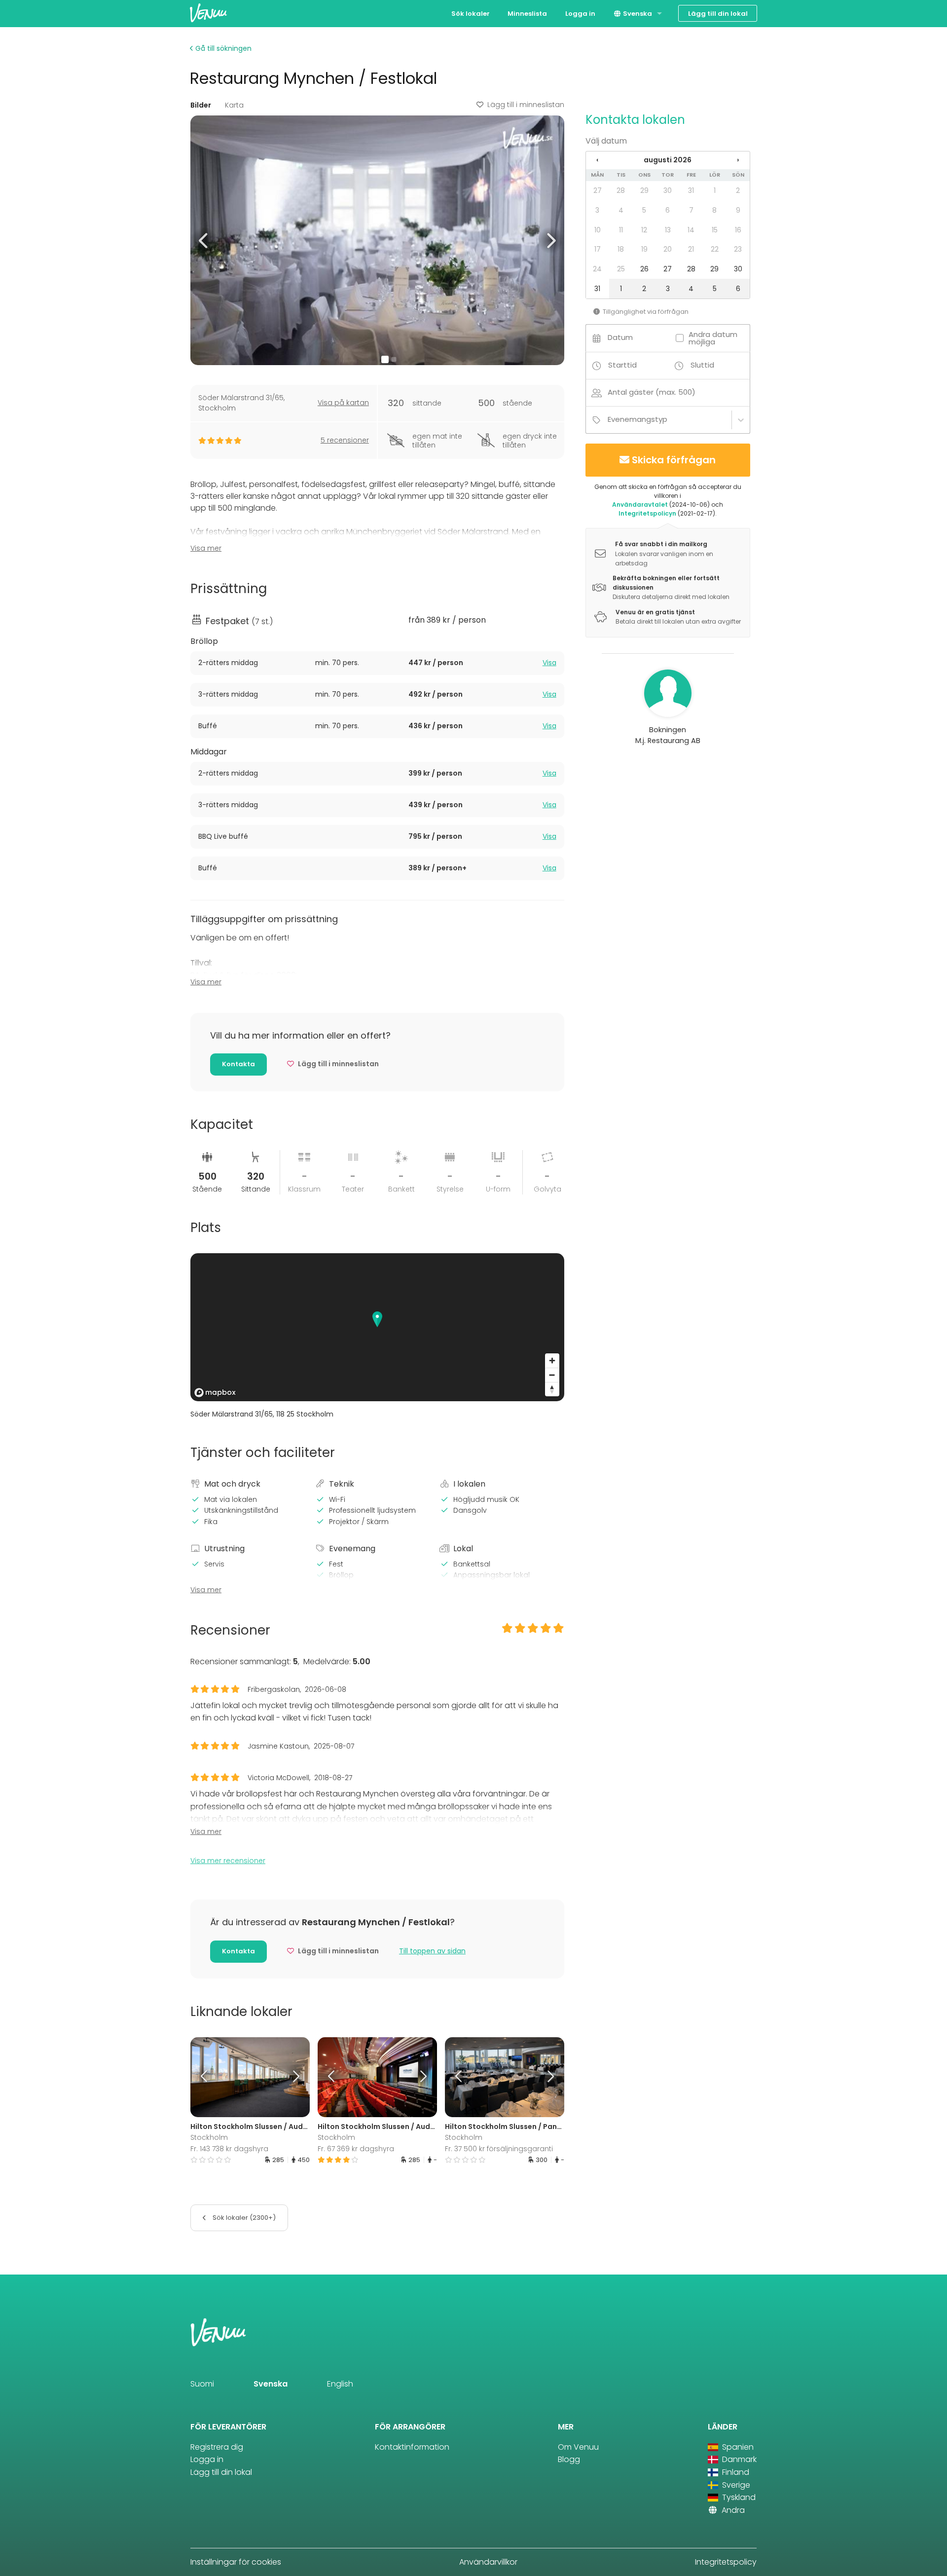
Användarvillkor (488, 2562)
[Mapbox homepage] (215, 1393)
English (340, 2384)
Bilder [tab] (201, 105)
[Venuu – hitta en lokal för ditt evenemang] (208, 13)
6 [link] (668, 210)
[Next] (294, 2077)
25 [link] (621, 269)
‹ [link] (597, 160)
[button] (204, 240)
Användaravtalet (640, 504)
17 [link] (598, 249)
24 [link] (597, 269)
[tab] (377, 663)
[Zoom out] (552, 1375)
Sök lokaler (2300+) (243, 2218)
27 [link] (598, 190)
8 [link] (714, 210)
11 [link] (621, 230)
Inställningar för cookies (236, 2562)
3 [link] (597, 210)
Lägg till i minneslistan (526, 105)
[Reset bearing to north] (552, 1389)
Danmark (738, 2459)
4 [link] (621, 210)
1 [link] (715, 190)
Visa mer (206, 548)
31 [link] (691, 190)
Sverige (735, 2485)
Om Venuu (578, 2447)
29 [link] (644, 190)
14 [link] (691, 230)
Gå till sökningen (222, 48)
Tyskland (738, 2497)
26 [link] (644, 269)
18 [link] (621, 249)
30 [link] (668, 190)
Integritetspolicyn (647, 513)
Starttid (622, 365)
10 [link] (598, 230)
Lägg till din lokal (718, 14)
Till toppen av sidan (432, 1951)
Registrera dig (217, 2447)
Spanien (737, 2447)
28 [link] (621, 190)
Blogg (569, 2459)
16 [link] (738, 230)
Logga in (580, 14)
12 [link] (644, 230)
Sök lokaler (471, 14)
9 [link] (738, 210)
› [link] (738, 160)
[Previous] (205, 2077)
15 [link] (715, 230)
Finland (735, 2472)
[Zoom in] (552, 1361)
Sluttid (702, 365)
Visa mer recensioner (228, 1861)
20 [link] (668, 249)
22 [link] (715, 249)
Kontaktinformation (412, 2447)
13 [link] (668, 230)
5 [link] (644, 210)
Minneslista (527, 14)
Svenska (637, 14)
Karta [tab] (234, 105)
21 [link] (691, 249)
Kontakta (238, 1064)
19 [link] (644, 249)
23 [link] (738, 249)
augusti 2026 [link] (668, 160)
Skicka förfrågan (674, 460)
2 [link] (738, 190)
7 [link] (691, 210)
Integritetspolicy (726, 2562)
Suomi (202, 2384)
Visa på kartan (343, 403)
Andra (732, 2510)
